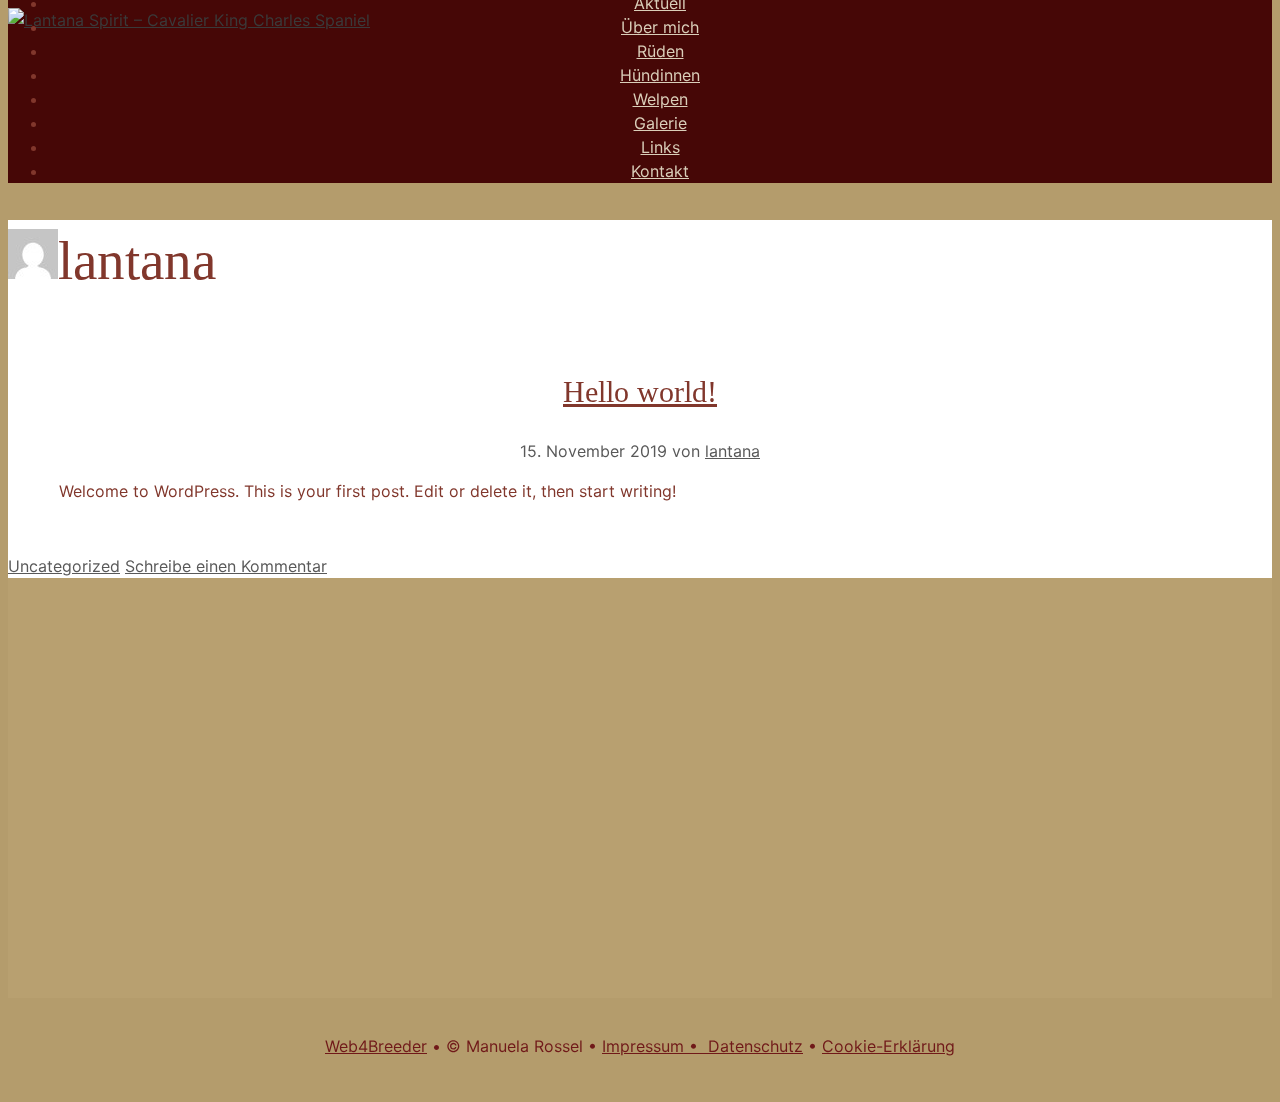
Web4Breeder (376, 1046)
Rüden (660, 51)
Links (660, 147)
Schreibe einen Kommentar (226, 566)
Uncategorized (64, 566)
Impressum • (655, 1046)
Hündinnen (660, 75)
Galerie (660, 123)
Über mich (660, 27)
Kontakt (660, 171)
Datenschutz (755, 1046)
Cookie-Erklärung (888, 1046)
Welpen (660, 99)
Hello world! (640, 391)
